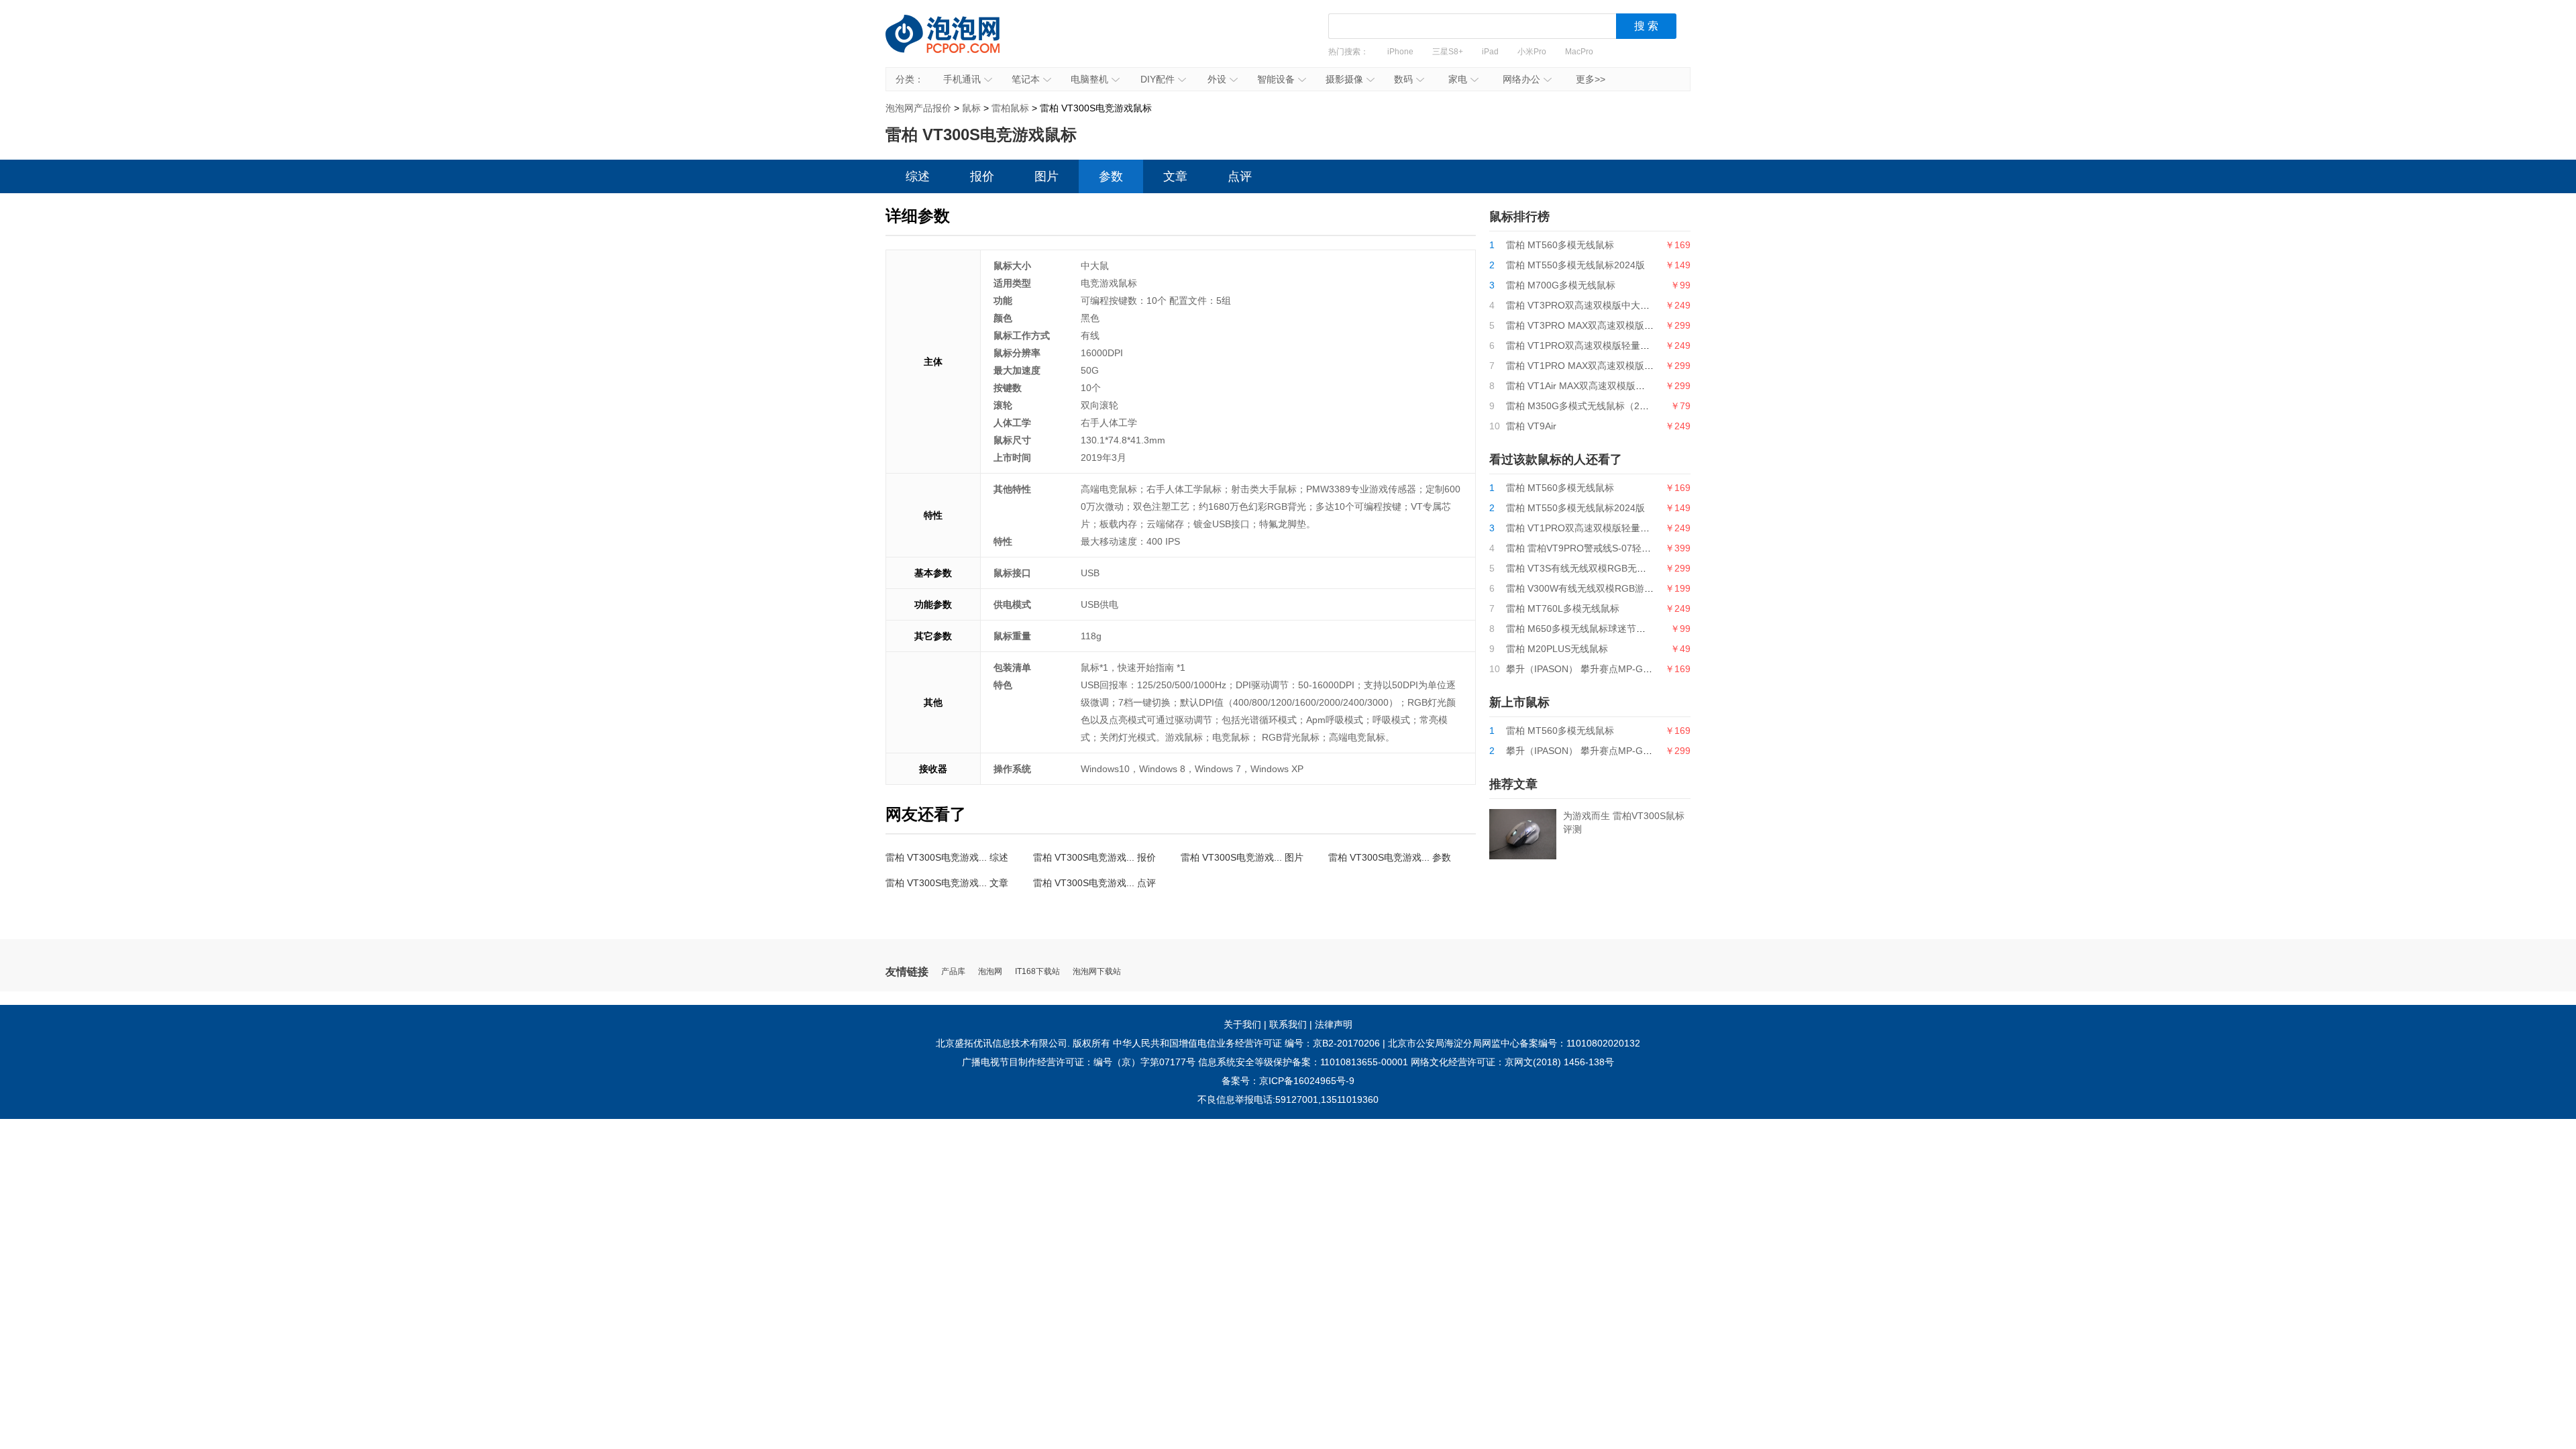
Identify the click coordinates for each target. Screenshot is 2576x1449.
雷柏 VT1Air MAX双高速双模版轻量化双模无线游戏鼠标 (1622, 386)
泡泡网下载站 (1097, 972)
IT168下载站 (1037, 972)
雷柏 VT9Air (1531, 426)
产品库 (953, 972)
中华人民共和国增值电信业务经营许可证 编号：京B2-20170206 (1246, 1043)
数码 (1403, 79)
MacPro (1579, 52)
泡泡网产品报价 (956, 44)
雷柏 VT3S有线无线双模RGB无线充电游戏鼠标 (1604, 568)
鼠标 (971, 108)
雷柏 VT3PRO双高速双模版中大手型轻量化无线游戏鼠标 (1625, 305)
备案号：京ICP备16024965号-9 (1288, 1081)
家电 (1458, 79)
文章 (1175, 176)
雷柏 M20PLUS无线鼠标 (1557, 649)
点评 (1240, 176)
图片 (1046, 176)
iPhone (1400, 52)
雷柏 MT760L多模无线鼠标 (1563, 608)
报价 (982, 176)
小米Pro (1532, 52)
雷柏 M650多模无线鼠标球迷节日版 (1580, 629)
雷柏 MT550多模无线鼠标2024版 (1575, 265)
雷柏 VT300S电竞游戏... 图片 (1242, 857)
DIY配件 (1158, 79)
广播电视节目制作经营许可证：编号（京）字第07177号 (1079, 1062)
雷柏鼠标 (1010, 108)
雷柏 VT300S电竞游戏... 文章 (947, 883)
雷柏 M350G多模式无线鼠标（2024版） (1590, 406)
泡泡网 (990, 972)
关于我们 (1242, 1024)
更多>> (1591, 79)
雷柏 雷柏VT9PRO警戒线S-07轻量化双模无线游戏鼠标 (1621, 548)
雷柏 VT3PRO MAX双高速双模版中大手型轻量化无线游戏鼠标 (1636, 325)
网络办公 (1521, 79)
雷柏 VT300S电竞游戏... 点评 (1094, 883)
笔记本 (1026, 79)
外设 (1217, 79)
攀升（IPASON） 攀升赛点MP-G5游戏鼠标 (1596, 669)
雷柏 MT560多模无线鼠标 (1560, 245)
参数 (1111, 176)
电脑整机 (1089, 79)
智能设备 (1276, 79)
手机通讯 (962, 79)
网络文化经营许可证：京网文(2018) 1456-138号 (1512, 1062)
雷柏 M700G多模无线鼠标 (1561, 285)
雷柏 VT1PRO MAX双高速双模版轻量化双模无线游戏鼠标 (1627, 366)
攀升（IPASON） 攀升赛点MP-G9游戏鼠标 (1596, 751)
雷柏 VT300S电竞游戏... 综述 (947, 857)
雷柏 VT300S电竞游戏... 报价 (1094, 857)
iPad (1490, 52)
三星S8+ (1448, 52)
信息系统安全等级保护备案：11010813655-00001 (1303, 1062)
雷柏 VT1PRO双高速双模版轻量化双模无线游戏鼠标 (1615, 345)
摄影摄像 (1344, 79)
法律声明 (1334, 1024)
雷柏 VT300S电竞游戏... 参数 (1390, 857)
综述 (918, 176)
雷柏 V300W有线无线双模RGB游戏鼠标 (1589, 588)
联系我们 (1288, 1024)
